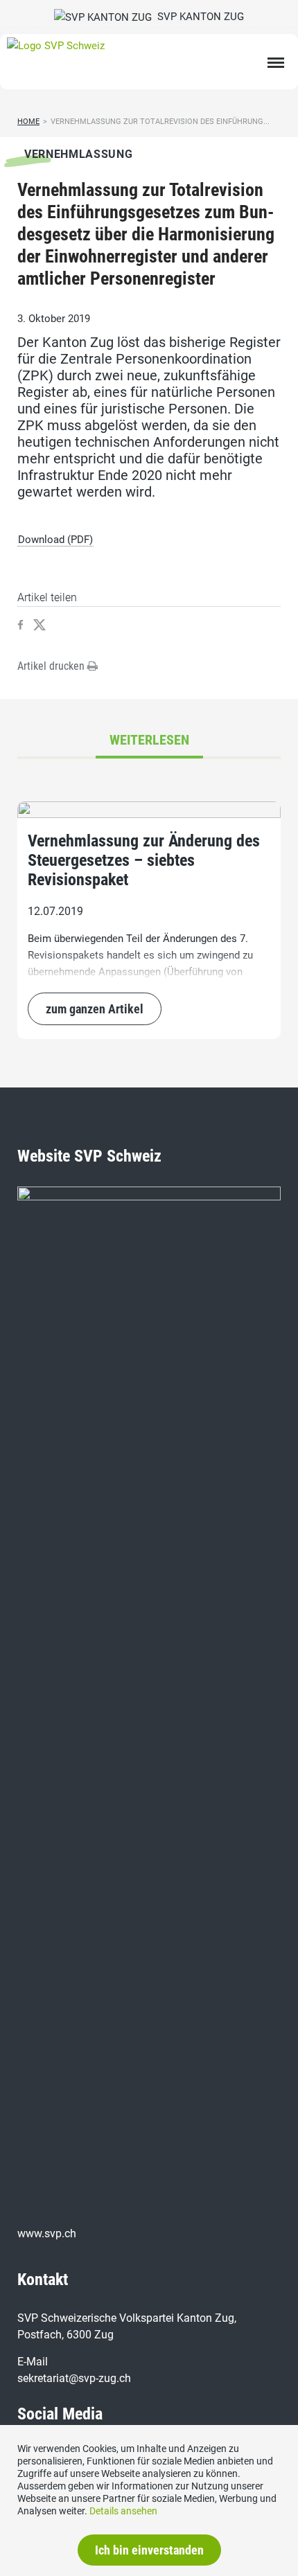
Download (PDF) (55, 540)
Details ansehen (123, 2511)
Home (28, 122)
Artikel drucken (52, 666)
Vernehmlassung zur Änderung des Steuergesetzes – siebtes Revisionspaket (144, 860)
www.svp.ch (47, 2233)
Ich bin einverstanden (149, 2550)
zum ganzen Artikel (95, 1009)
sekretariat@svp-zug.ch (74, 2378)
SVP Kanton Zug (198, 17)
